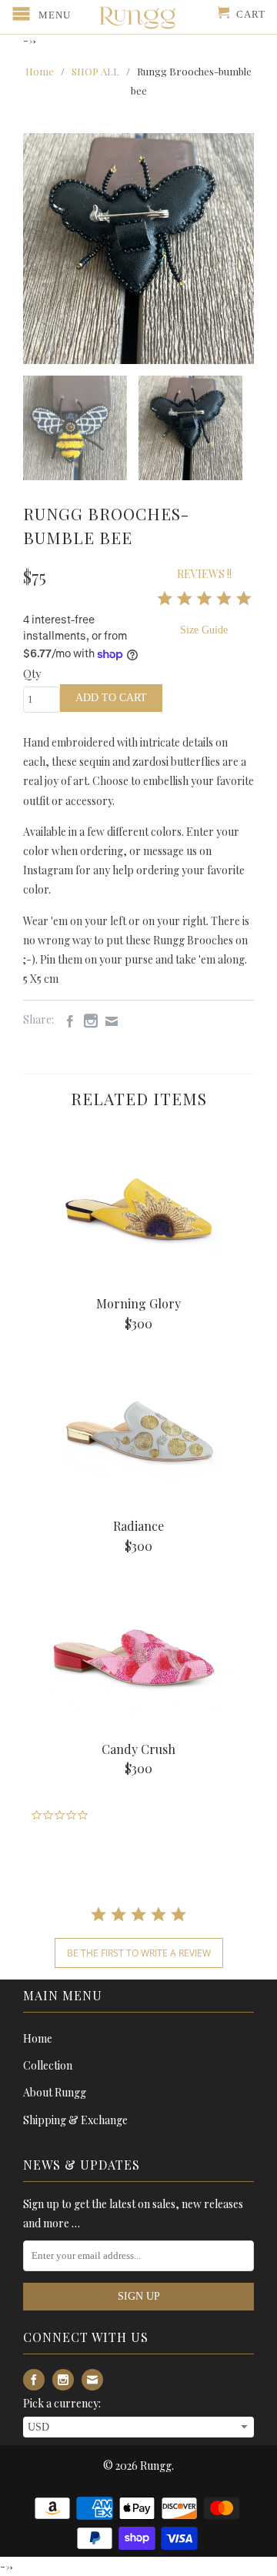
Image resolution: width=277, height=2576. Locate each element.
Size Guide (204, 630)
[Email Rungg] (108, 1021)
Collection (48, 2065)
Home (38, 2038)
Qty (32, 674)
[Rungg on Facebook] (66, 1021)
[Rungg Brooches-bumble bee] (138, 249)
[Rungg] (138, 17)
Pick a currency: (62, 2403)
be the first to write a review (139, 1953)
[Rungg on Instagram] (87, 1021)
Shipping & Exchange (75, 2120)
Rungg (156, 2466)
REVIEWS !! (204, 574)
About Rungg (55, 2092)
